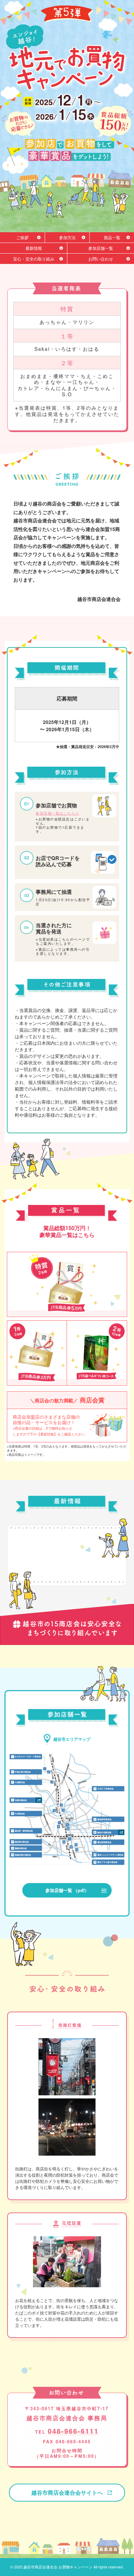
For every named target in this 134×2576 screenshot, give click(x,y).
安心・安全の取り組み (34, 259)
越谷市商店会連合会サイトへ (67, 2492)
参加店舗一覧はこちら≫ (58, 813)
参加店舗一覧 (101, 248)
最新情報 (34, 248)
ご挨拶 (22, 237)
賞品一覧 (112, 237)
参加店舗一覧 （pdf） (67, 1890)
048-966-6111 (73, 2431)
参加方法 (67, 237)
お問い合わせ (101, 259)
